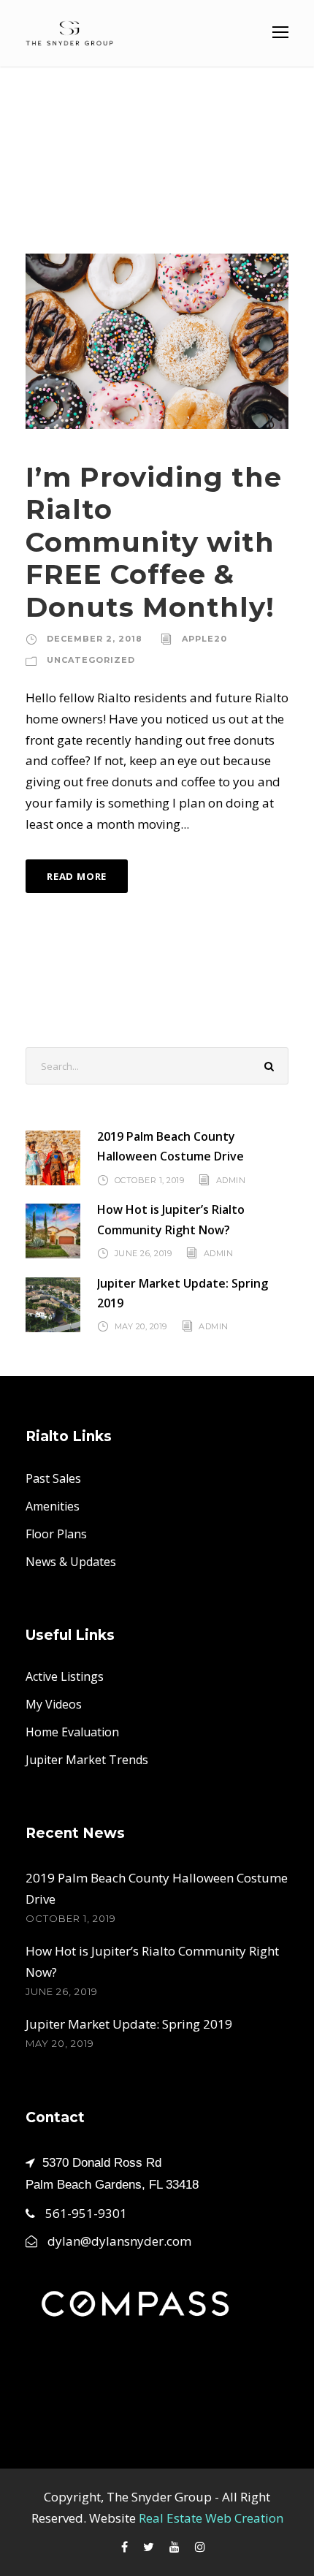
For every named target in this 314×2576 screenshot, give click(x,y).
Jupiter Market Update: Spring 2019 (129, 2024)
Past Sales (53, 1478)
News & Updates (71, 1562)
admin (231, 1179)
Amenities (53, 1506)
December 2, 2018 (95, 639)
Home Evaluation (72, 1732)
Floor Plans (56, 1534)
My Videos (54, 1704)
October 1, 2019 (150, 1179)
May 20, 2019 (141, 1326)
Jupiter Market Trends (87, 1760)
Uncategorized (91, 660)
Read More (77, 876)
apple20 (204, 639)
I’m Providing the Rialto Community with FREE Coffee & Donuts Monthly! (154, 542)
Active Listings (65, 1676)
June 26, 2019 (143, 1253)
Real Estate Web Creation (211, 2518)
